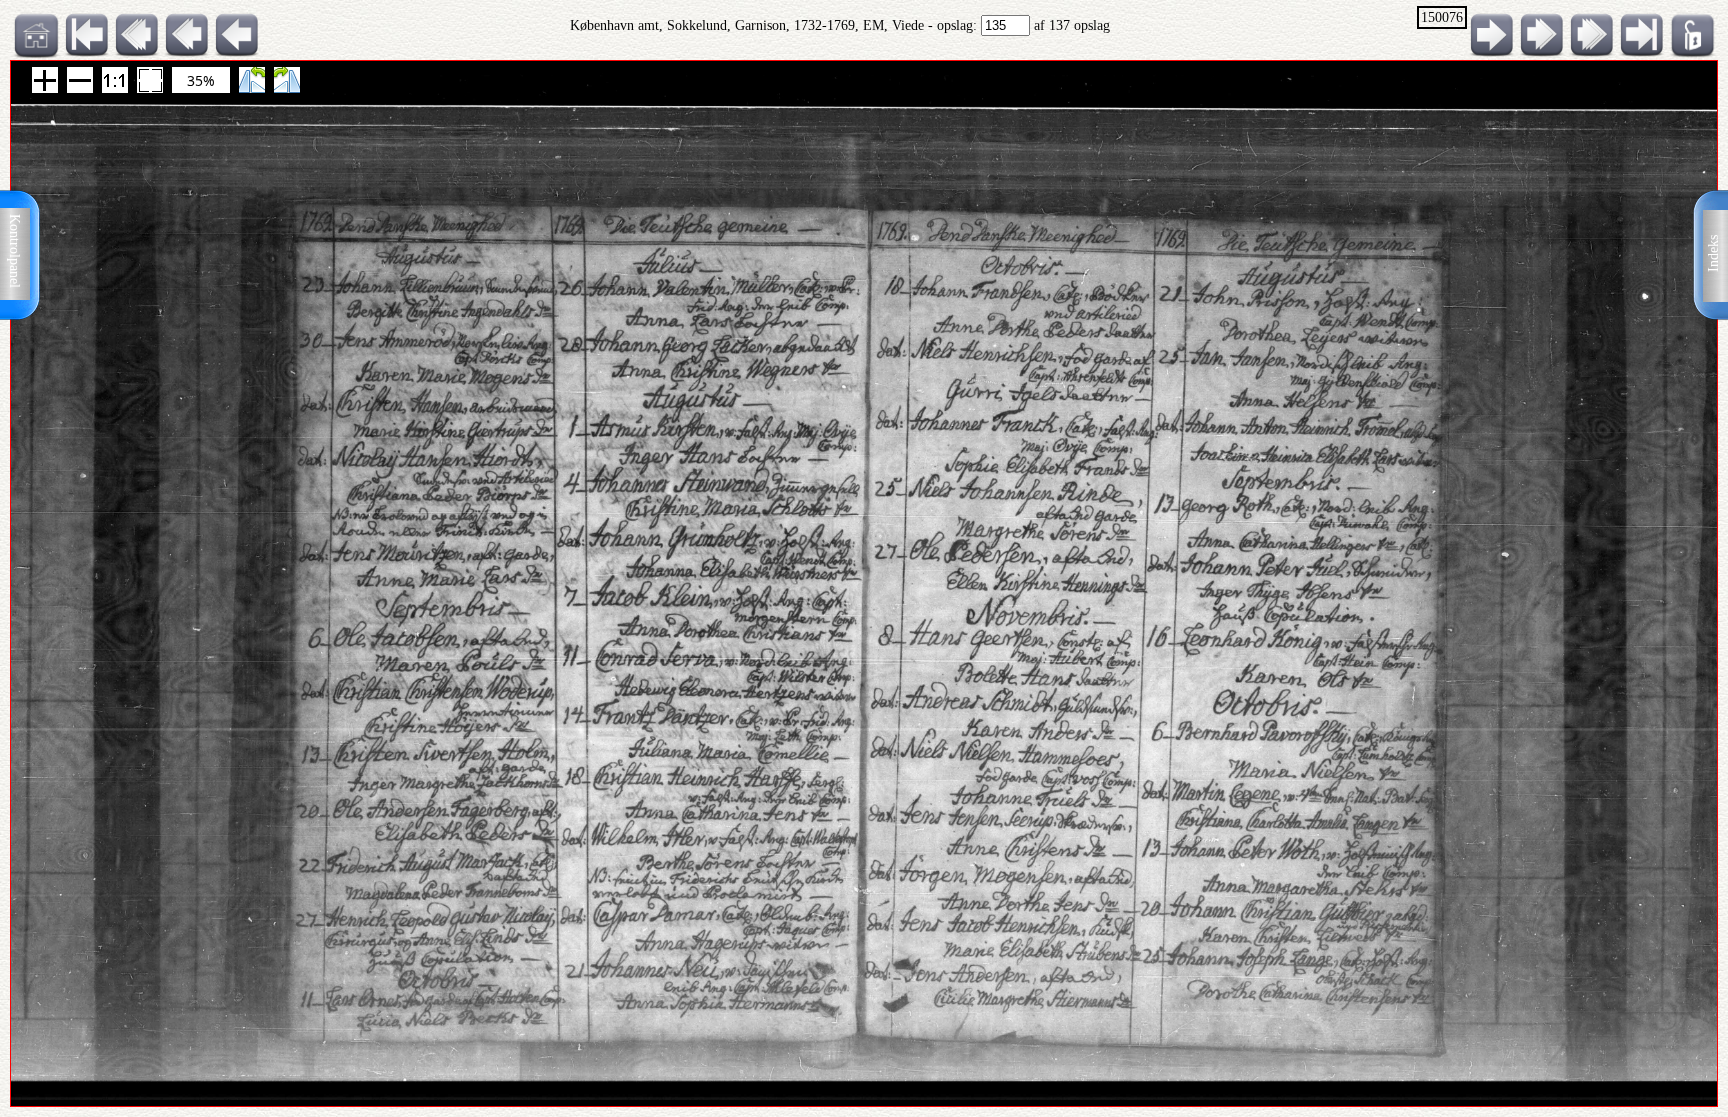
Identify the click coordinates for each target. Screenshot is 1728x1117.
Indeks (1713, 253)
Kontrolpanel (14, 251)
